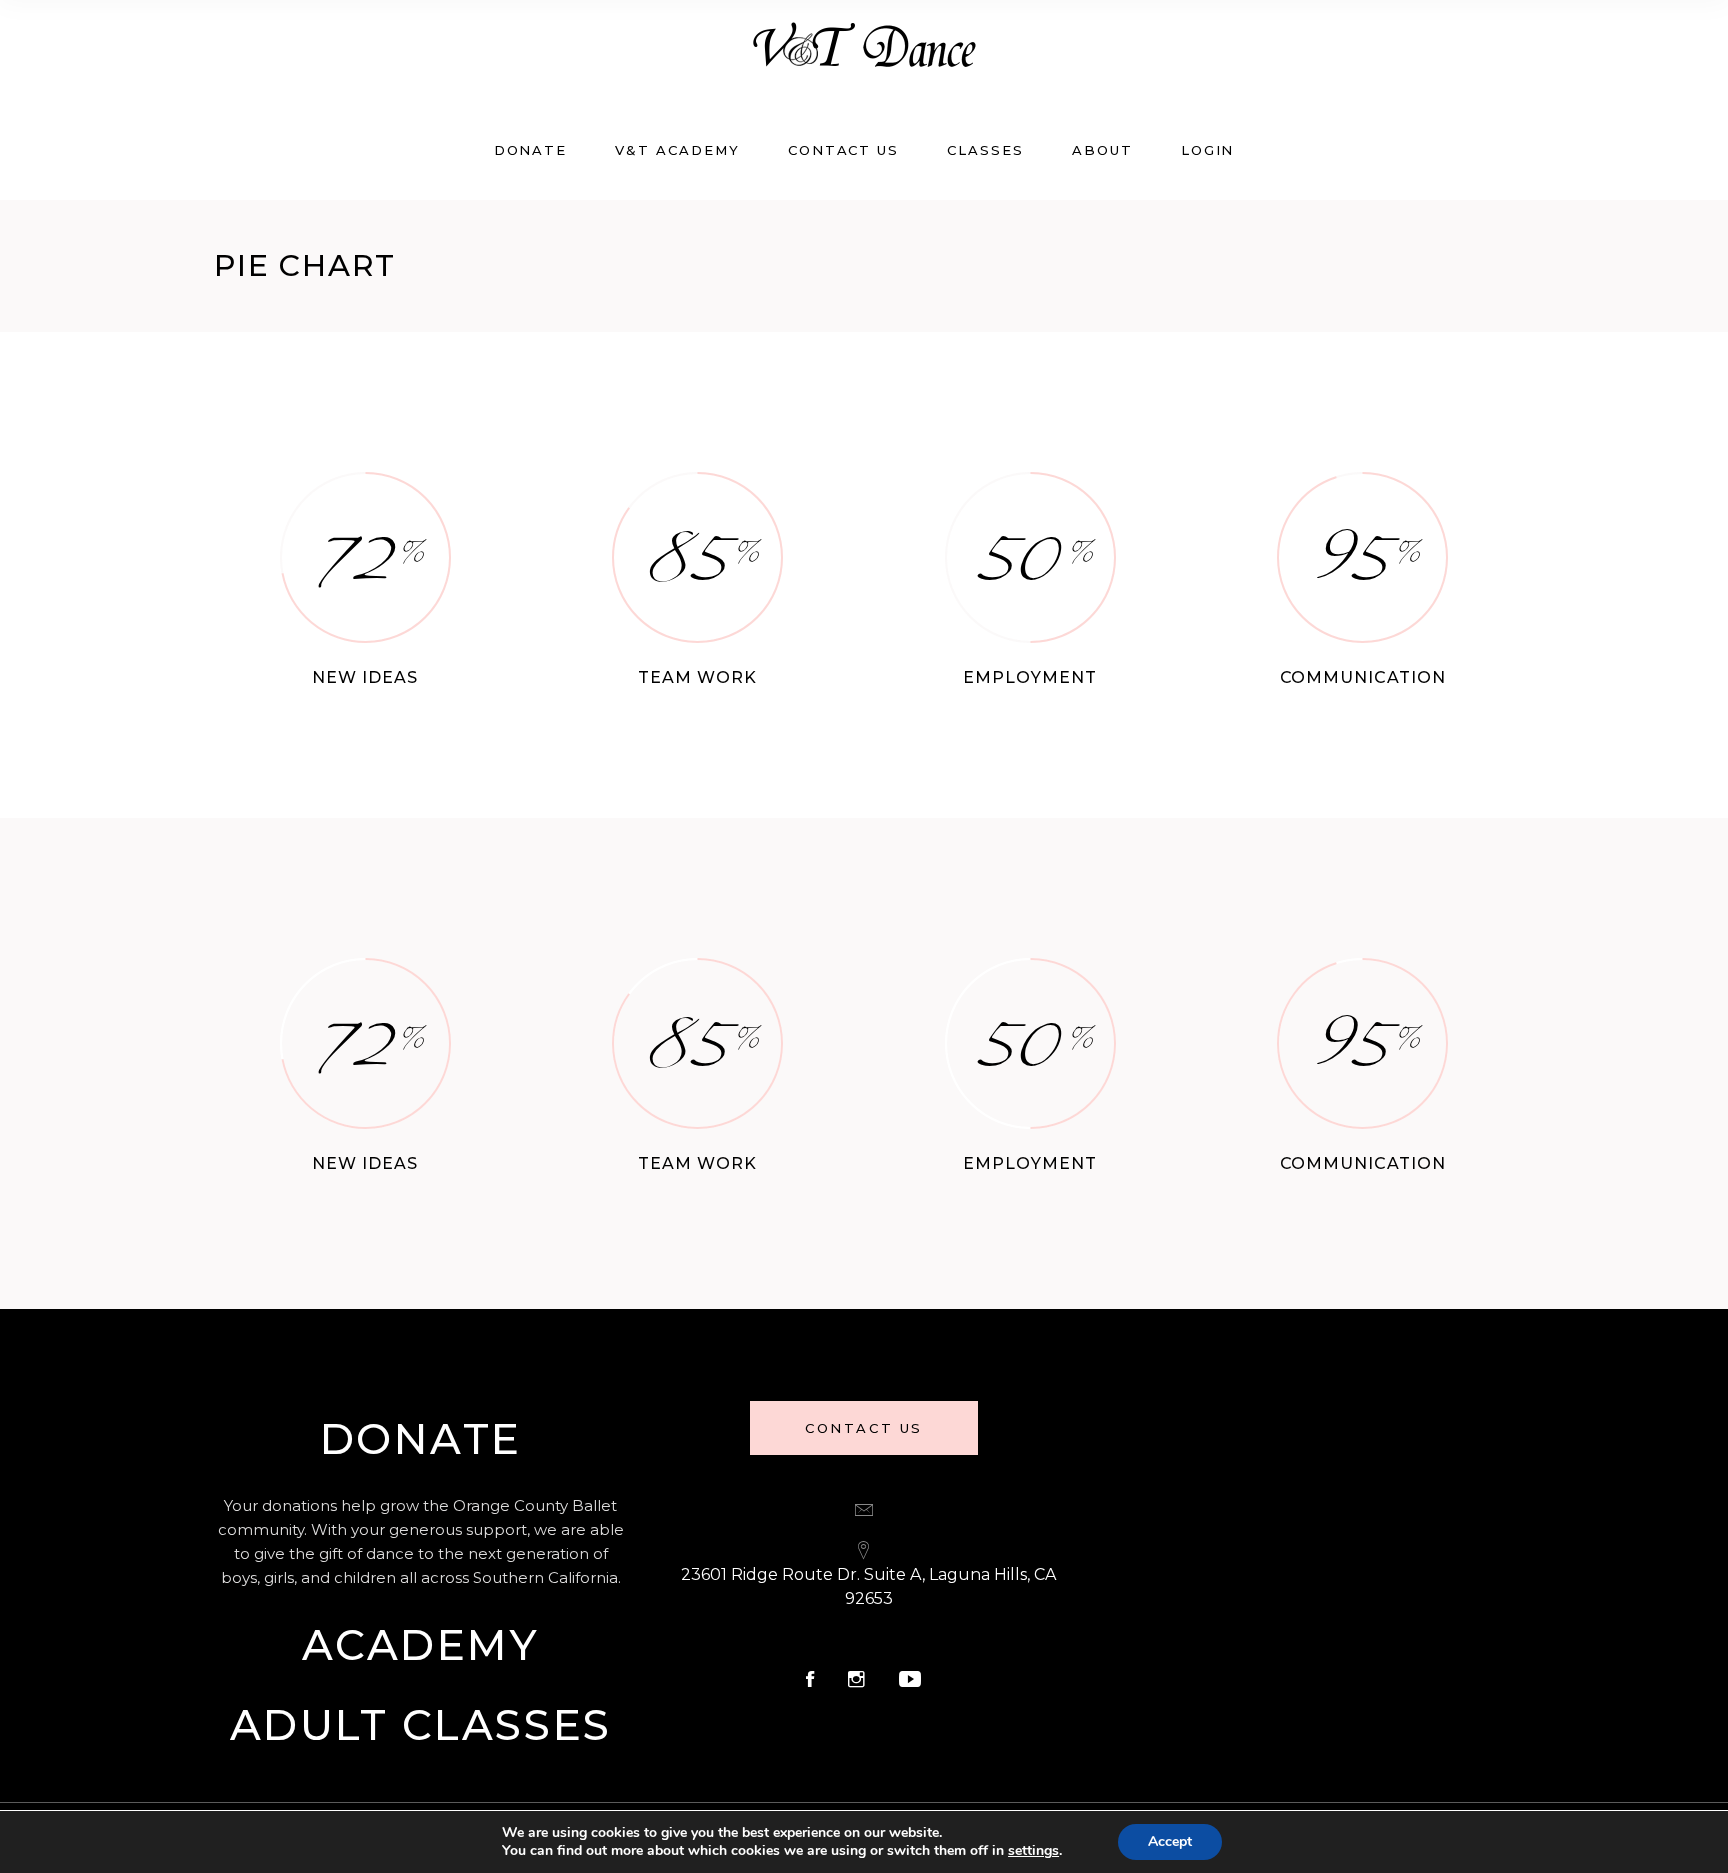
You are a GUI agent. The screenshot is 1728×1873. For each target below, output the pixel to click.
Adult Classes (421, 1725)
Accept (1170, 1841)
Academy (421, 1645)
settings (1033, 1851)
